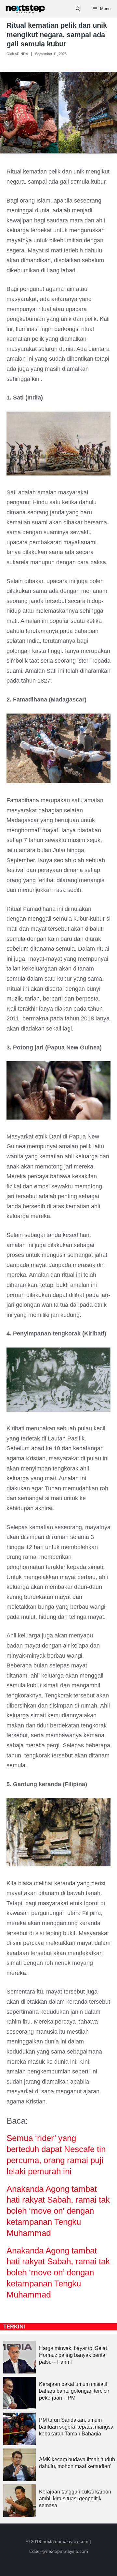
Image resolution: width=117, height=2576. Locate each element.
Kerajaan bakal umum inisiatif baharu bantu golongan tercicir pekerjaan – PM (74, 2391)
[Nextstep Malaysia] (25, 9)
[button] (78, 9)
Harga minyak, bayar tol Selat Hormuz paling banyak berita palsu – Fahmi (73, 2355)
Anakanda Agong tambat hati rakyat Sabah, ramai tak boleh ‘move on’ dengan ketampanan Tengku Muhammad (58, 2211)
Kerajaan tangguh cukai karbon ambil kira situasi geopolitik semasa (75, 2499)
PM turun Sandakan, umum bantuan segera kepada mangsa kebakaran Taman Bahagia (76, 2427)
